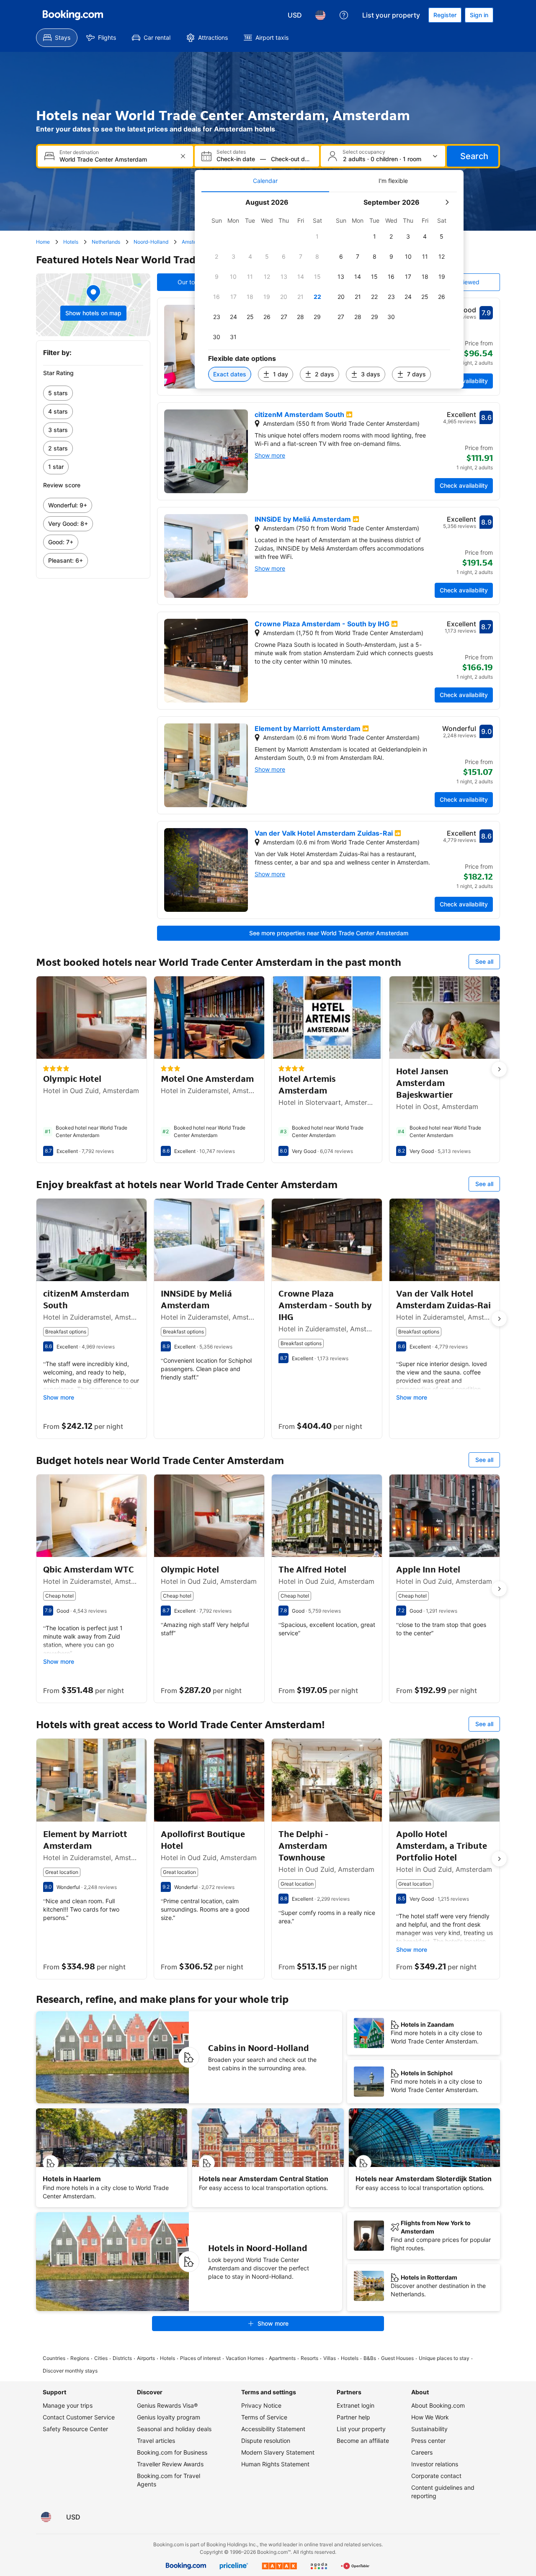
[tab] (265, 181)
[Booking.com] (73, 15)
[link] (93, 393)
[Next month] (447, 202)
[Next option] (499, 1069)
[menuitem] (57, 38)
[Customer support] (344, 15)
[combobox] (116, 159)
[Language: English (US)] (320, 15)
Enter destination (79, 152)
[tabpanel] (329, 290)
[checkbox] (317, 237)
